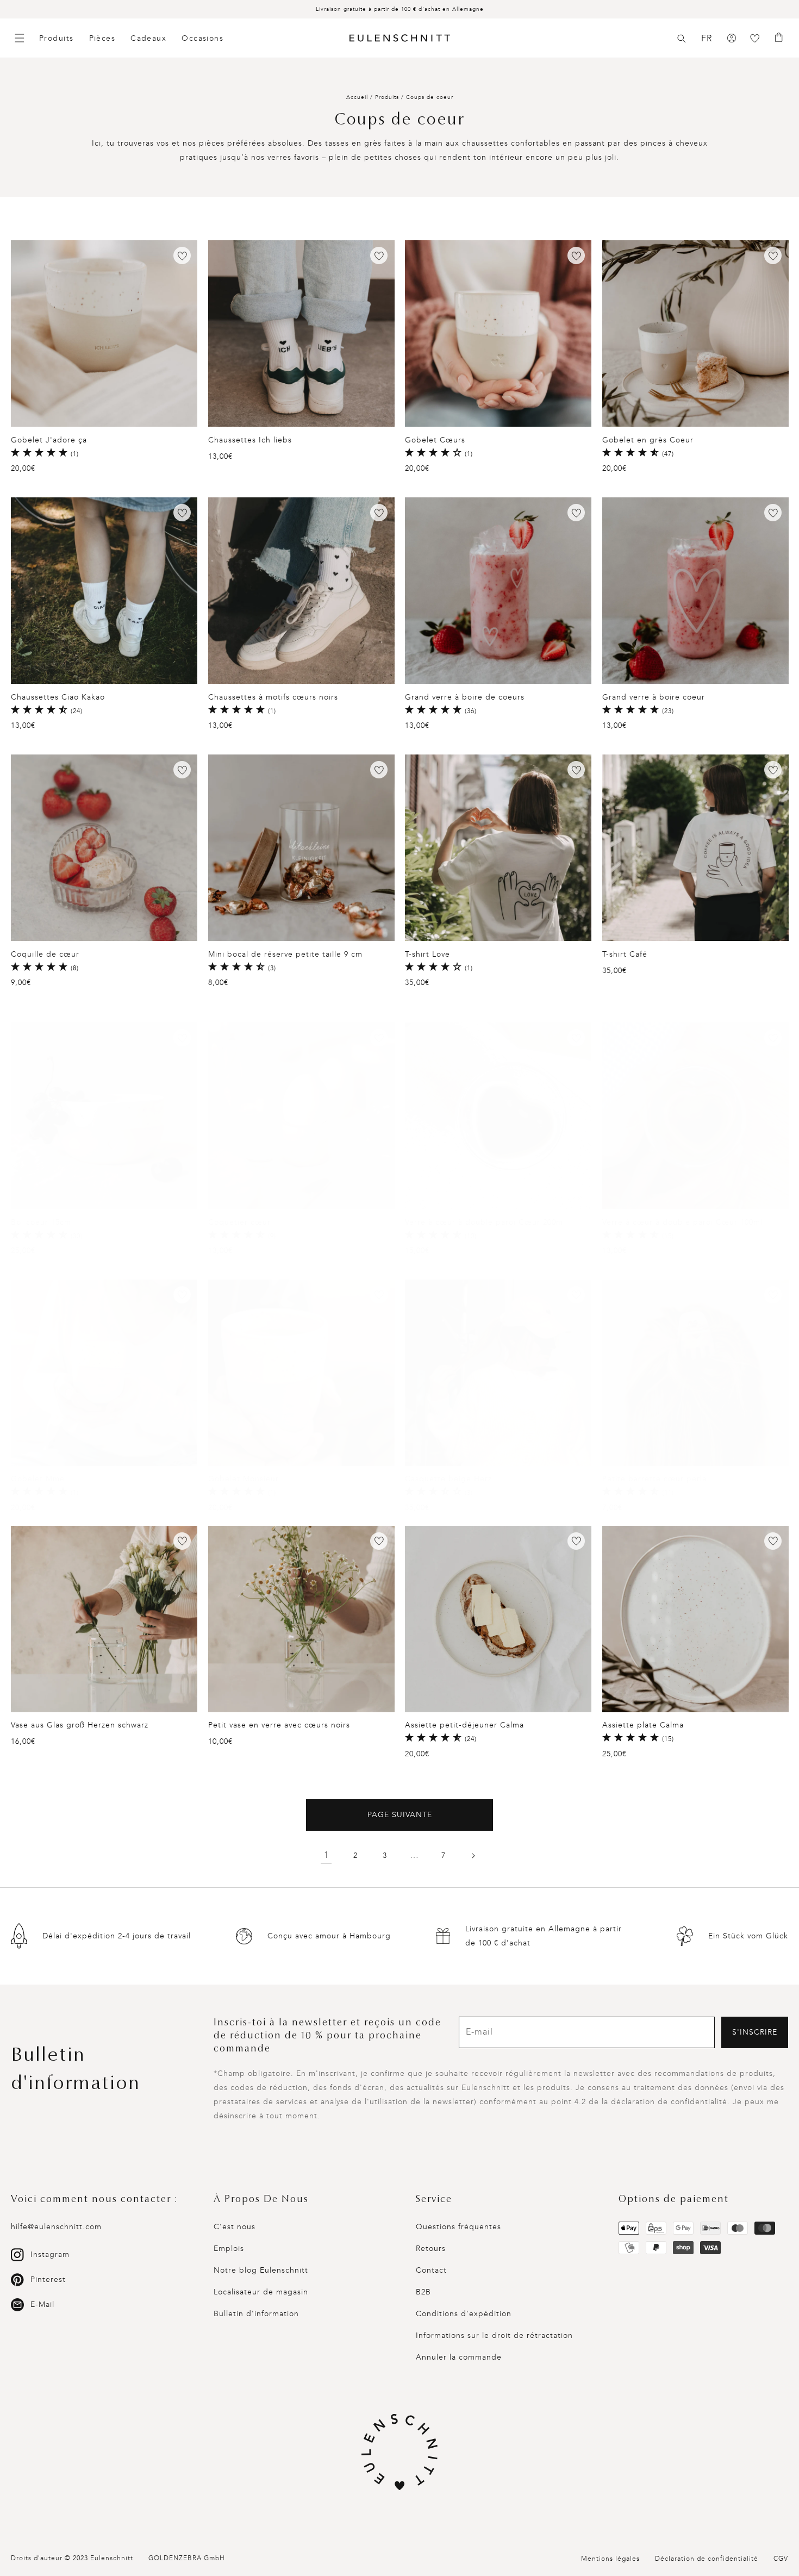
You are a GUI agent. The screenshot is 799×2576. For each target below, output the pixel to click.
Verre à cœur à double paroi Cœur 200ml (485, 1222)
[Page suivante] (473, 1856)
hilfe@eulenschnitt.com (56, 2227)
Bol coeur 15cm (41, 1222)
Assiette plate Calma (643, 1725)
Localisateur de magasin (261, 2292)
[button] (682, 39)
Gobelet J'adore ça (49, 440)
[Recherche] (682, 39)
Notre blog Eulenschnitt (261, 2270)
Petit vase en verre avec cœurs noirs (279, 1725)
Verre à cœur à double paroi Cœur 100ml (682, 1222)
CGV (781, 2559)
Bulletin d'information (256, 2314)
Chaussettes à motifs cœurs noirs (273, 697)
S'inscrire (755, 2032)
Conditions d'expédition (464, 2314)
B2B (423, 2292)
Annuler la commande (459, 2357)
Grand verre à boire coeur (654, 697)
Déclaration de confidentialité (707, 2559)
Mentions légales (610, 2559)
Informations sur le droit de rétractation (494, 2335)
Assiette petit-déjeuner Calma (464, 1725)
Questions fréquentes (458, 2227)
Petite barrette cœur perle (655, 1479)
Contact (431, 2270)
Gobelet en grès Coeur (648, 440)
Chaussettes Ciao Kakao (58, 697)
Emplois (229, 2248)
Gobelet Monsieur (244, 1479)
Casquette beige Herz (448, 1479)
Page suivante (400, 1815)
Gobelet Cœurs (435, 440)
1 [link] (326, 1855)
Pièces (102, 38)
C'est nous (235, 2227)
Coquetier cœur (239, 1222)
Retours (431, 2248)
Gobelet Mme (38, 1479)
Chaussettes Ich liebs (250, 440)
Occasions (202, 38)
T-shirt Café (625, 954)
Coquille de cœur (45, 954)
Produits (57, 38)
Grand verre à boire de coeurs (465, 697)
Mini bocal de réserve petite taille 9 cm (285, 954)
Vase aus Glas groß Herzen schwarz (80, 1725)
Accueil (357, 97)
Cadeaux (148, 38)
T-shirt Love (427, 954)
